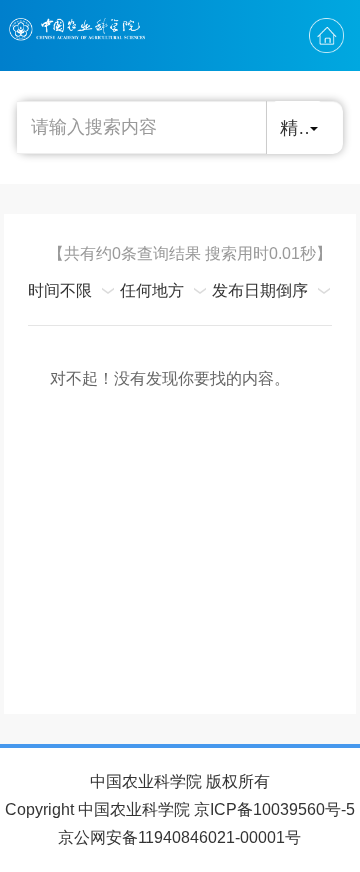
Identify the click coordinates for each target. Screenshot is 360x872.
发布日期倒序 (260, 290)
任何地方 (152, 290)
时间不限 (60, 290)
